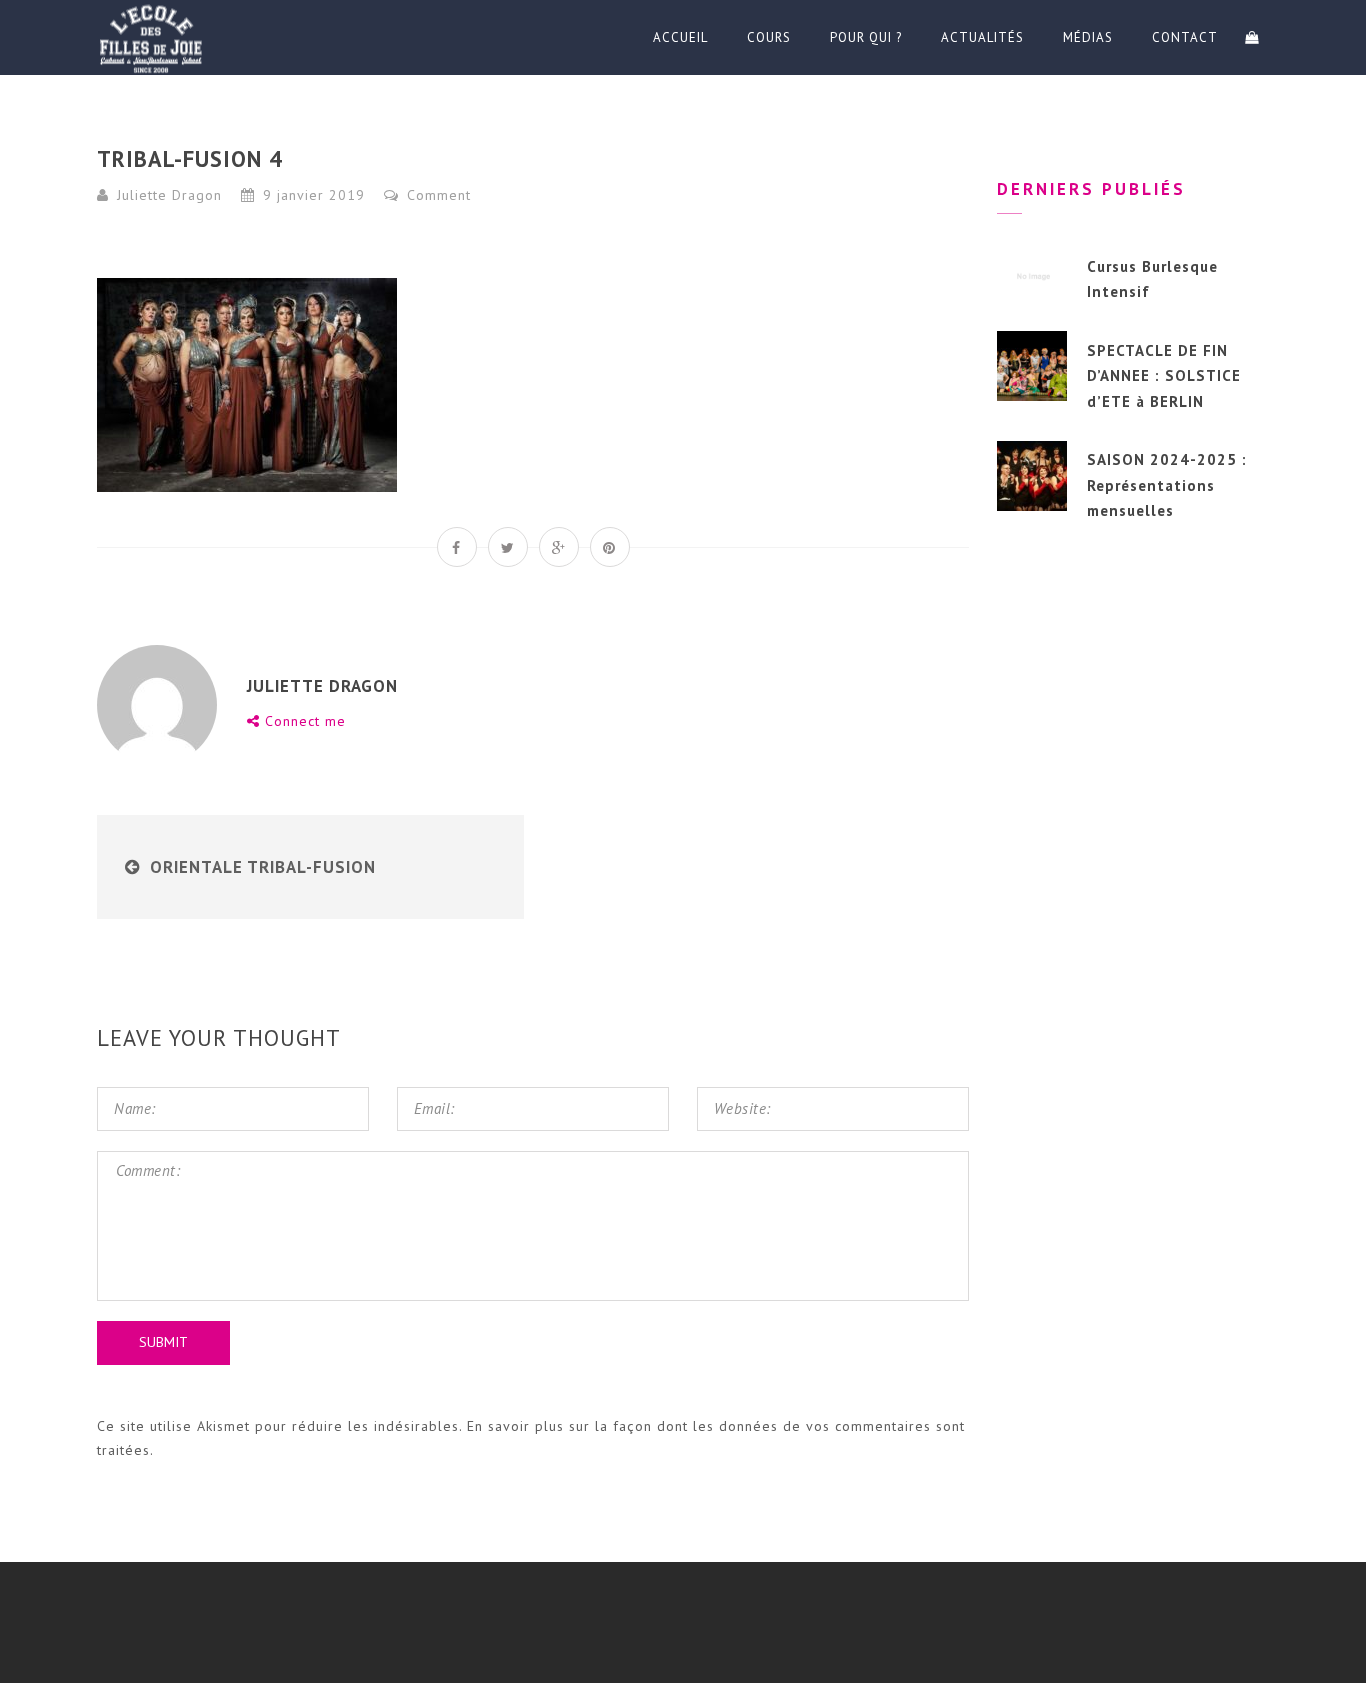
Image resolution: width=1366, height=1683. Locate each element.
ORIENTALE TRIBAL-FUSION (263, 867)
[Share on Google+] (559, 547)
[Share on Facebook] (457, 547)
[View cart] (1252, 37)
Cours (769, 37)
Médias (1088, 37)
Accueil (680, 37)
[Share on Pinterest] (610, 547)
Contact (1185, 37)
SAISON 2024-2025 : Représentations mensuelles (1167, 485)
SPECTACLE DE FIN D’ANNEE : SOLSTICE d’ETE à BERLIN (1164, 376)
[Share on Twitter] (508, 547)
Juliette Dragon (169, 195)
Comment (436, 195)
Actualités (982, 37)
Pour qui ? (866, 37)
